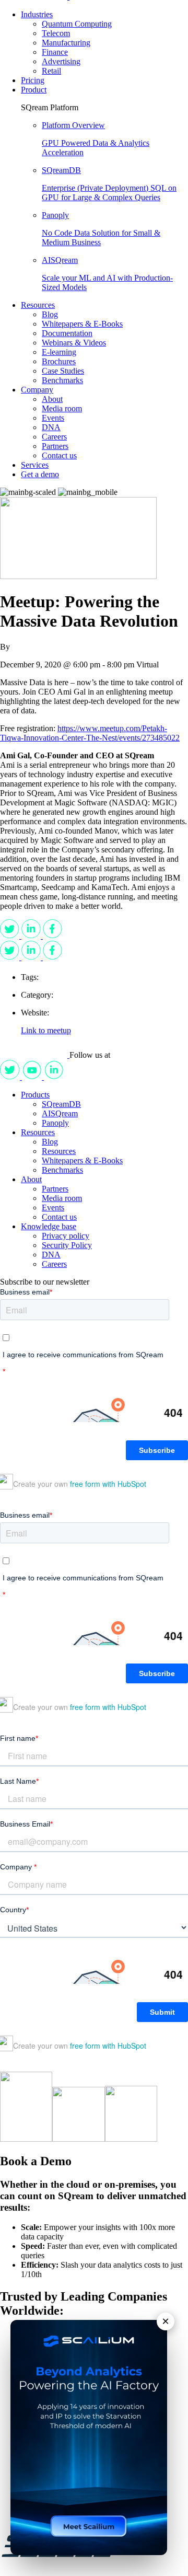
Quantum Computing (77, 24)
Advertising (61, 61)
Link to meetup (46, 1030)
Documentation (67, 333)
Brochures (59, 361)
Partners (55, 446)
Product (34, 90)
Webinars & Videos (74, 343)
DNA (51, 427)
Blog (50, 314)
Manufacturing (66, 43)
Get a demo (40, 474)
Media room (62, 408)
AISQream (60, 1113)
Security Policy (67, 1245)
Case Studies (63, 371)
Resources (38, 305)
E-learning (59, 352)
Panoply (55, 1123)
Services (35, 465)
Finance (55, 52)
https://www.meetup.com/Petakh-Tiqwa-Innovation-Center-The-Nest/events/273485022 (90, 733)
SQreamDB (61, 1104)
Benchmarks (62, 380)
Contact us (59, 455)
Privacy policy (66, 1236)
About (52, 399)
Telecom (56, 33)
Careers (54, 437)
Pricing (33, 80)
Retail (51, 71)
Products (35, 1095)
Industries (37, 14)
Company (37, 390)
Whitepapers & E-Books (82, 324)
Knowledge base (49, 1226)
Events (53, 418)
